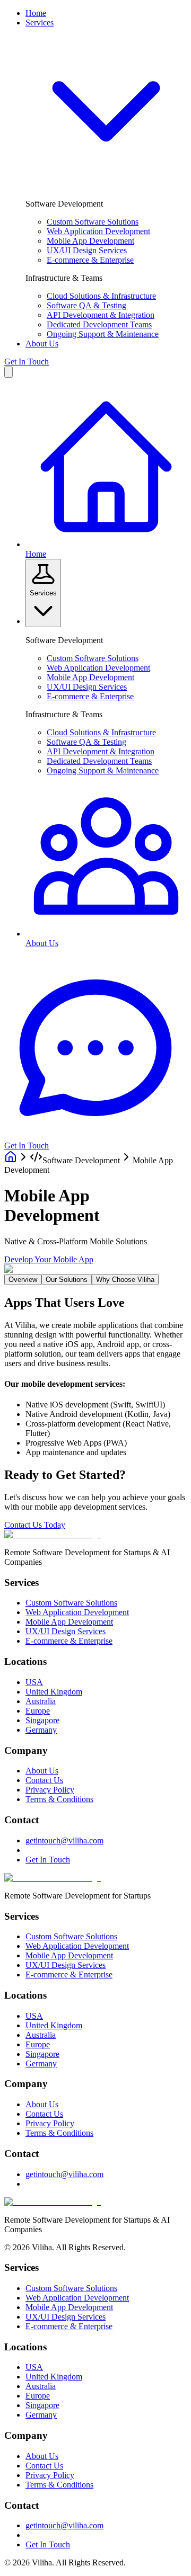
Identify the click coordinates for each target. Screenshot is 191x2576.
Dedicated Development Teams (99, 324)
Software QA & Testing (86, 305)
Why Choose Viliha (125, 1280)
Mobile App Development (90, 241)
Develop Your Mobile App (49, 1259)
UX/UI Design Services (87, 250)
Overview (23, 1280)
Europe (38, 1711)
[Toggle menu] (8, 372)
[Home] (11, 1160)
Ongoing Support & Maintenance (103, 334)
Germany (41, 1730)
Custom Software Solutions (93, 222)
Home (36, 13)
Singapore (42, 1720)
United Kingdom (54, 1692)
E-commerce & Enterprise (90, 260)
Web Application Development (98, 231)
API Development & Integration (101, 315)
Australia (41, 1701)
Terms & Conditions (59, 1799)
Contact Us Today (35, 1525)
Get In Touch (27, 362)
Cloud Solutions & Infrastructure (101, 296)
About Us (42, 344)
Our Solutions (67, 1280)
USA (34, 1682)
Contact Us (44, 1780)
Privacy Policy (50, 1790)
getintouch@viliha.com (64, 1840)
